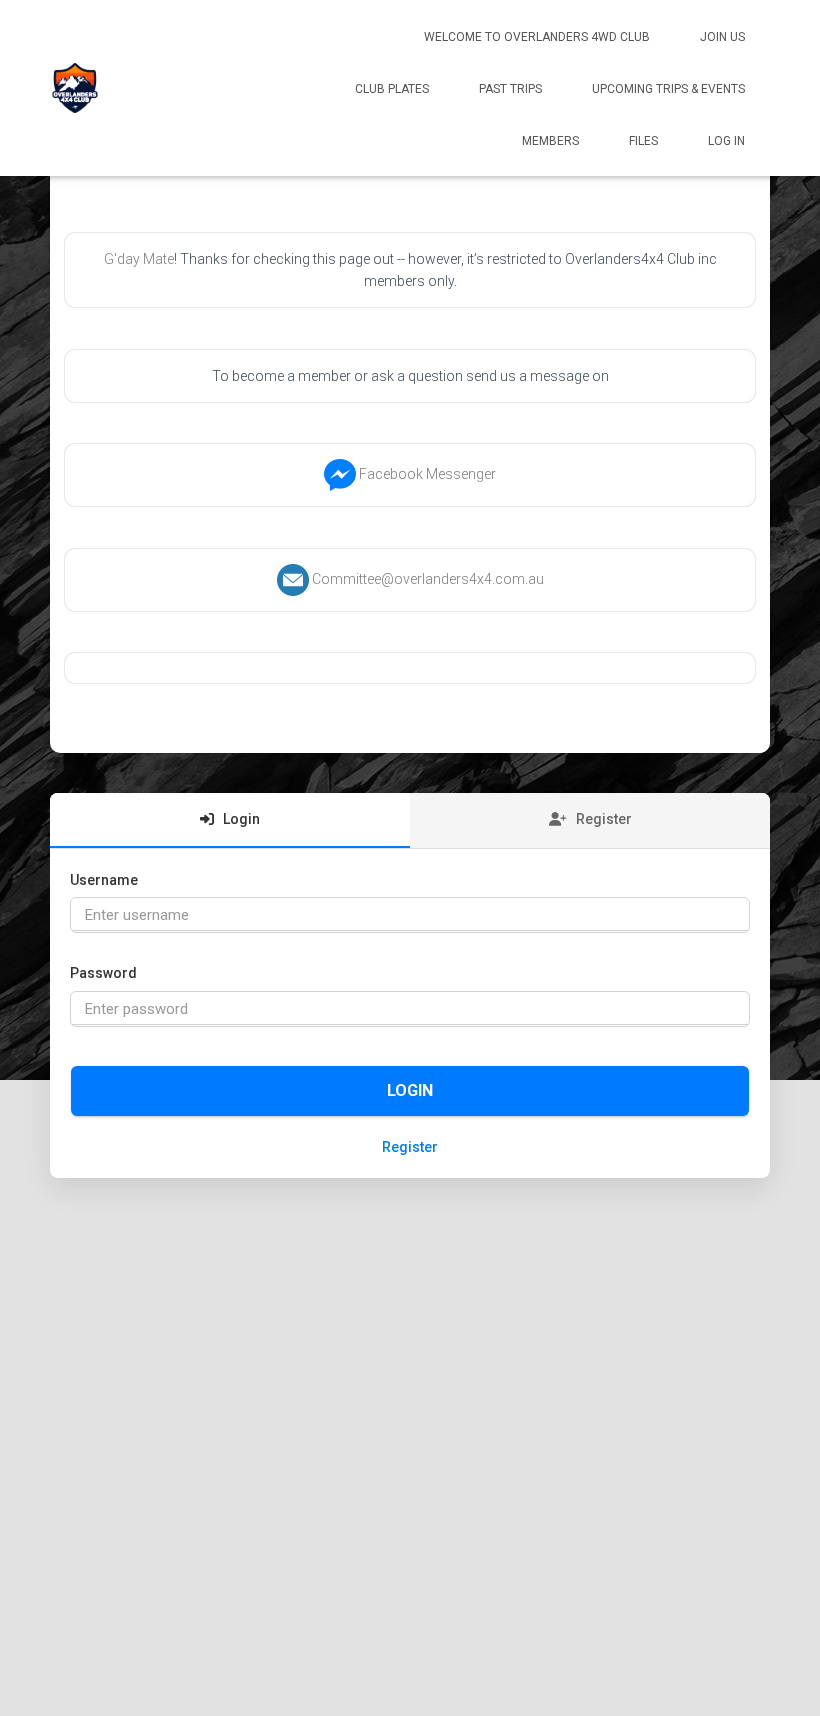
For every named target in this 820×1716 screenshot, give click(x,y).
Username (104, 880)
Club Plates (392, 89)
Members (550, 141)
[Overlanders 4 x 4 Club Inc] (75, 88)
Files (643, 141)
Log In (726, 141)
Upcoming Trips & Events (668, 89)
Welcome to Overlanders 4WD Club (537, 37)
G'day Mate (139, 259)
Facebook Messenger (427, 474)
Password (103, 973)
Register (410, 1147)
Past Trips (510, 89)
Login (410, 1090)
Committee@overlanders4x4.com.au (428, 579)
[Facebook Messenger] (340, 474)
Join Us (722, 37)
